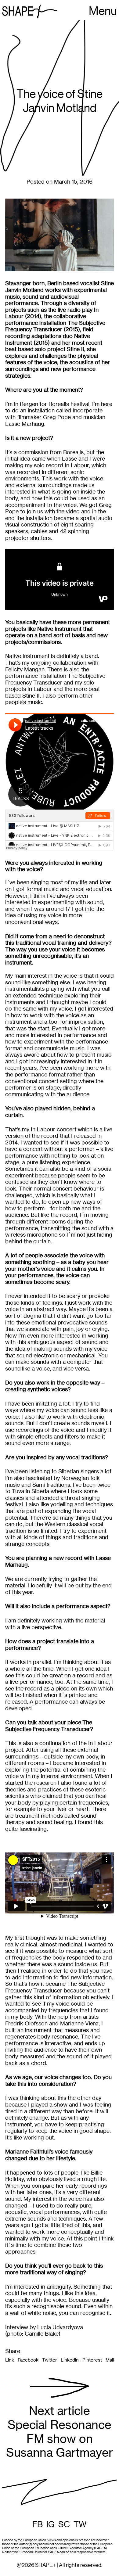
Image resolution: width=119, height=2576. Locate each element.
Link (10, 2360)
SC (64, 2524)
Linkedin (70, 2360)
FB (38, 2524)
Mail (110, 2360)
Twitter (50, 2360)
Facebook (28, 2360)
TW (80, 2524)
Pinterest (92, 2360)
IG (50, 2524)
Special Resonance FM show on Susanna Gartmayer (60, 2432)
